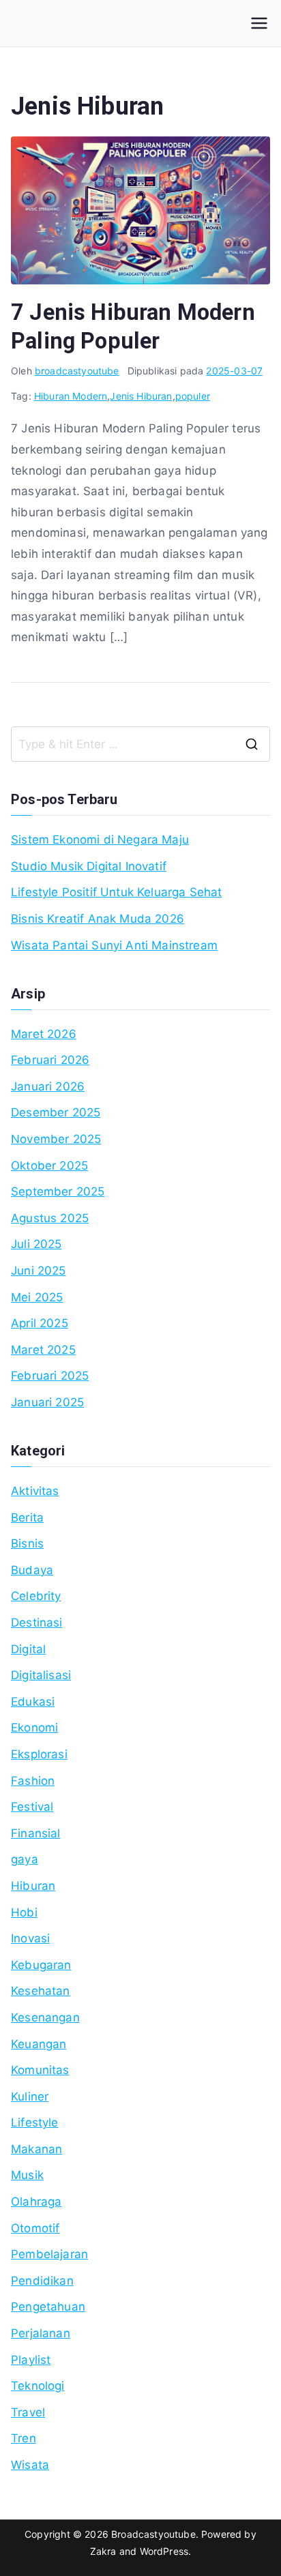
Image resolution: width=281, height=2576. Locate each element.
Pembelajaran (49, 2254)
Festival (32, 1807)
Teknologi (38, 2386)
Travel (28, 2412)
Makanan (36, 2149)
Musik (27, 2175)
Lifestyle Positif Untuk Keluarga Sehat (116, 892)
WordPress (164, 2551)
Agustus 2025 (50, 1218)
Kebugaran (41, 1965)
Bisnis (27, 1543)
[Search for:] (140, 744)
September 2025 (58, 1191)
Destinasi (37, 1623)
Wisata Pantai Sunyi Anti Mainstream (114, 945)
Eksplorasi (39, 1754)
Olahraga (36, 2202)
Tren (24, 2438)
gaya (25, 1859)
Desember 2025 (56, 1112)
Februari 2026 (50, 1060)
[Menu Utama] (259, 23)
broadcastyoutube (77, 371)
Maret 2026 (44, 1034)
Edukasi (33, 1702)
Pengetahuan (48, 2307)
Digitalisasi (41, 1675)
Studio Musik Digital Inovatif (89, 866)
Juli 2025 (36, 1244)
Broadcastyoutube (153, 2534)
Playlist (31, 2360)
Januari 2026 (48, 1086)
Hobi (24, 1912)
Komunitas (40, 2070)
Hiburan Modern (71, 396)
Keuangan (39, 2044)
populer (193, 396)
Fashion (33, 1781)
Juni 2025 (39, 1271)
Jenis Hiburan (141, 396)
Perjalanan (41, 2333)
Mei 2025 (37, 1297)
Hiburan (33, 1886)
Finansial (36, 1833)
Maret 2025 (43, 1350)
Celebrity (36, 1596)
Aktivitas (35, 1491)
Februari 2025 (50, 1376)
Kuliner (30, 2097)
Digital (28, 1649)
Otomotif (35, 2228)
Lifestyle (35, 2122)
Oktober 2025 (49, 1166)
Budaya (32, 1570)
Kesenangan (45, 2017)
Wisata (30, 2465)
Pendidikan (42, 2281)
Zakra (103, 2551)
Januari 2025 (47, 1402)
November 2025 (56, 1139)
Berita (27, 1518)
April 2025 (40, 1323)
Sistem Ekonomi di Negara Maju (100, 840)
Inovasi (30, 1938)
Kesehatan (41, 1991)
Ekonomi (34, 1728)
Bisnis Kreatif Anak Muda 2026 (98, 919)
